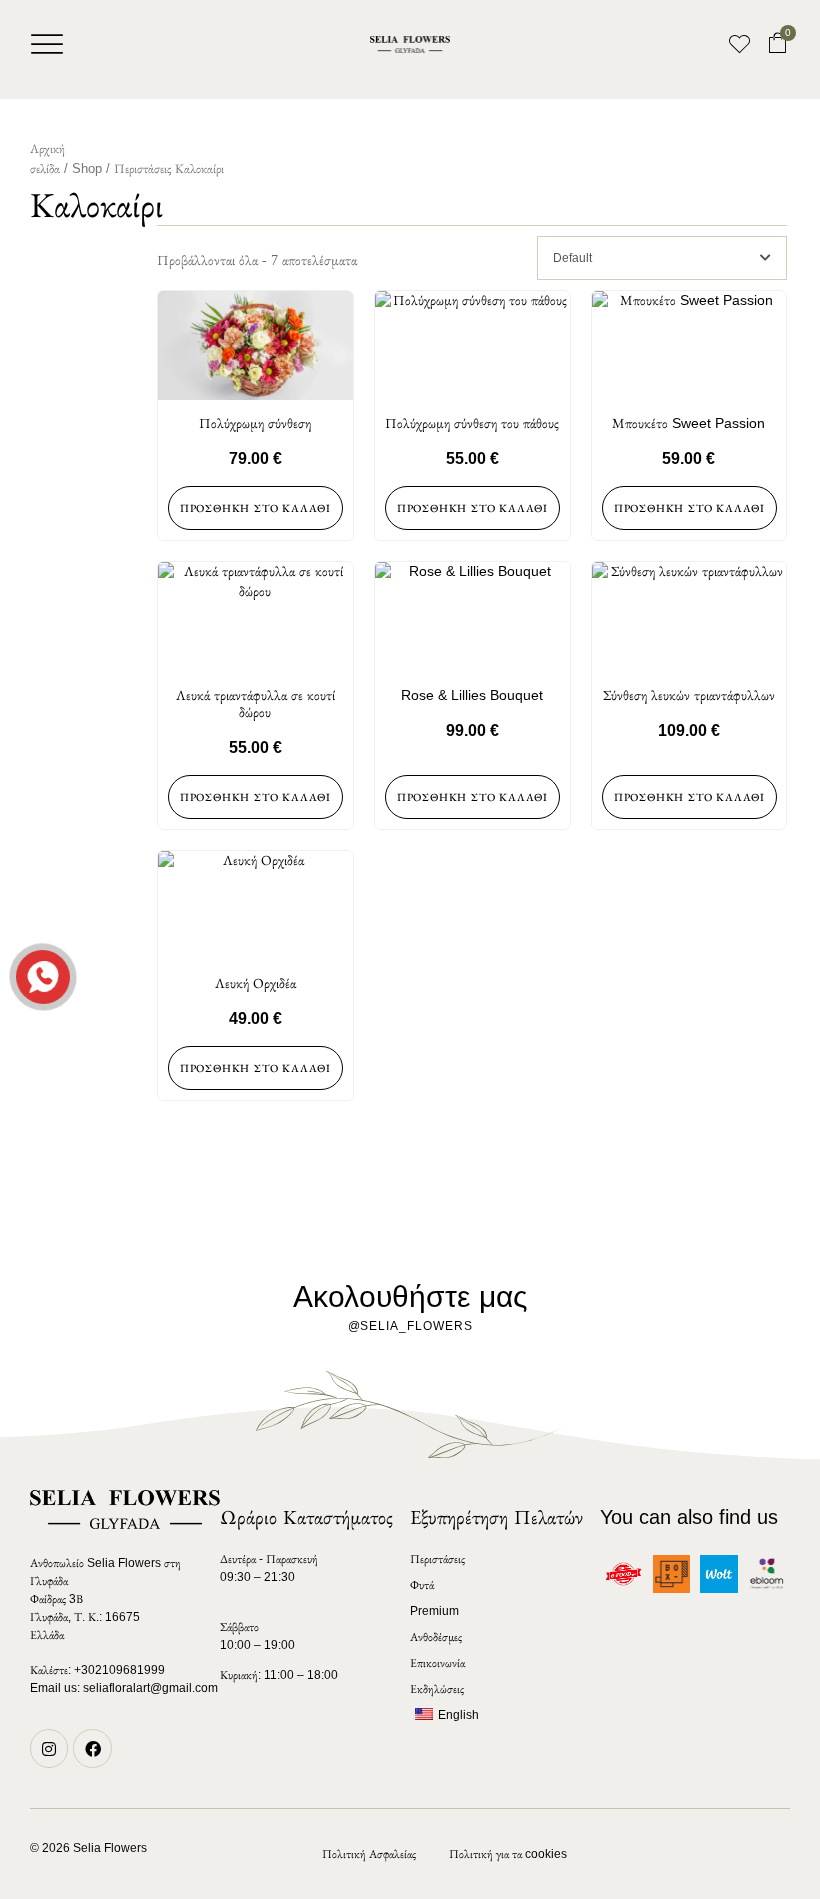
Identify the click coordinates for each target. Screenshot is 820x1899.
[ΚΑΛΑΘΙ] (778, 43)
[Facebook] (92, 1748)
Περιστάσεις (142, 168)
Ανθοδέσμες (436, 1637)
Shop (87, 168)
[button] (47, 44)
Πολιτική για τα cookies (508, 1854)
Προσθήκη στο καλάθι (255, 508)
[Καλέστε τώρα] (41, 975)
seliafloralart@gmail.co (145, 1688)
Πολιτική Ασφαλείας (369, 1854)
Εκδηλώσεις (437, 1689)
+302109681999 (119, 1670)
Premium (434, 1611)
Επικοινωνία (437, 1663)
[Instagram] (49, 1748)
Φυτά (422, 1585)
